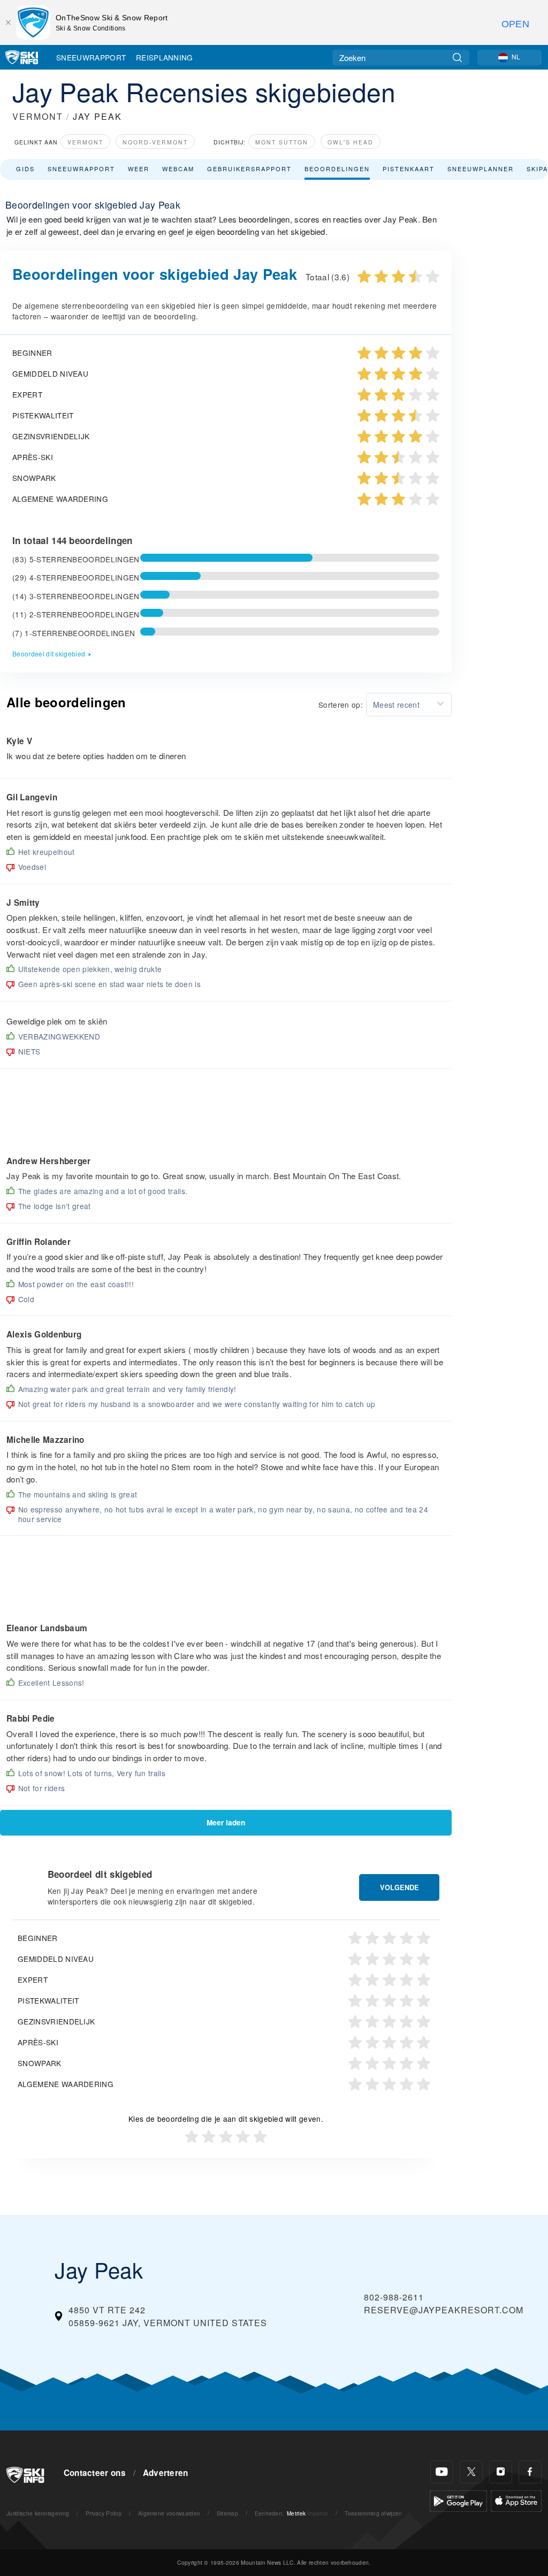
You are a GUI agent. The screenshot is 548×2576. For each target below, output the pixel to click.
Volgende (399, 1887)
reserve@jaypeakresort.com (444, 2310)
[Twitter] (471, 2472)
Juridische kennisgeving (38, 2513)
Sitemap (227, 2513)
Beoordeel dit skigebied (49, 653)
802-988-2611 (394, 2297)
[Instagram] (501, 2472)
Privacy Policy (104, 2513)
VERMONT (38, 116)
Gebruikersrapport (249, 169)
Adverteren (166, 2473)
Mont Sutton (282, 142)
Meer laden (226, 1822)
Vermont (85, 142)
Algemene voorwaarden (169, 2513)
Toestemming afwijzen (373, 2513)
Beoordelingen (337, 169)
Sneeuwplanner (481, 169)
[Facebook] (530, 2472)
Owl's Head (351, 142)
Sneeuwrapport (91, 57)
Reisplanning (165, 57)
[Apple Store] (516, 2500)
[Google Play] (458, 2500)
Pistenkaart (409, 169)
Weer (139, 169)
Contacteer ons (95, 2473)
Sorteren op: (341, 705)
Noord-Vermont (155, 142)
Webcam (178, 169)
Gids (25, 169)
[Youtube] (442, 2472)
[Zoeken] (457, 58)
